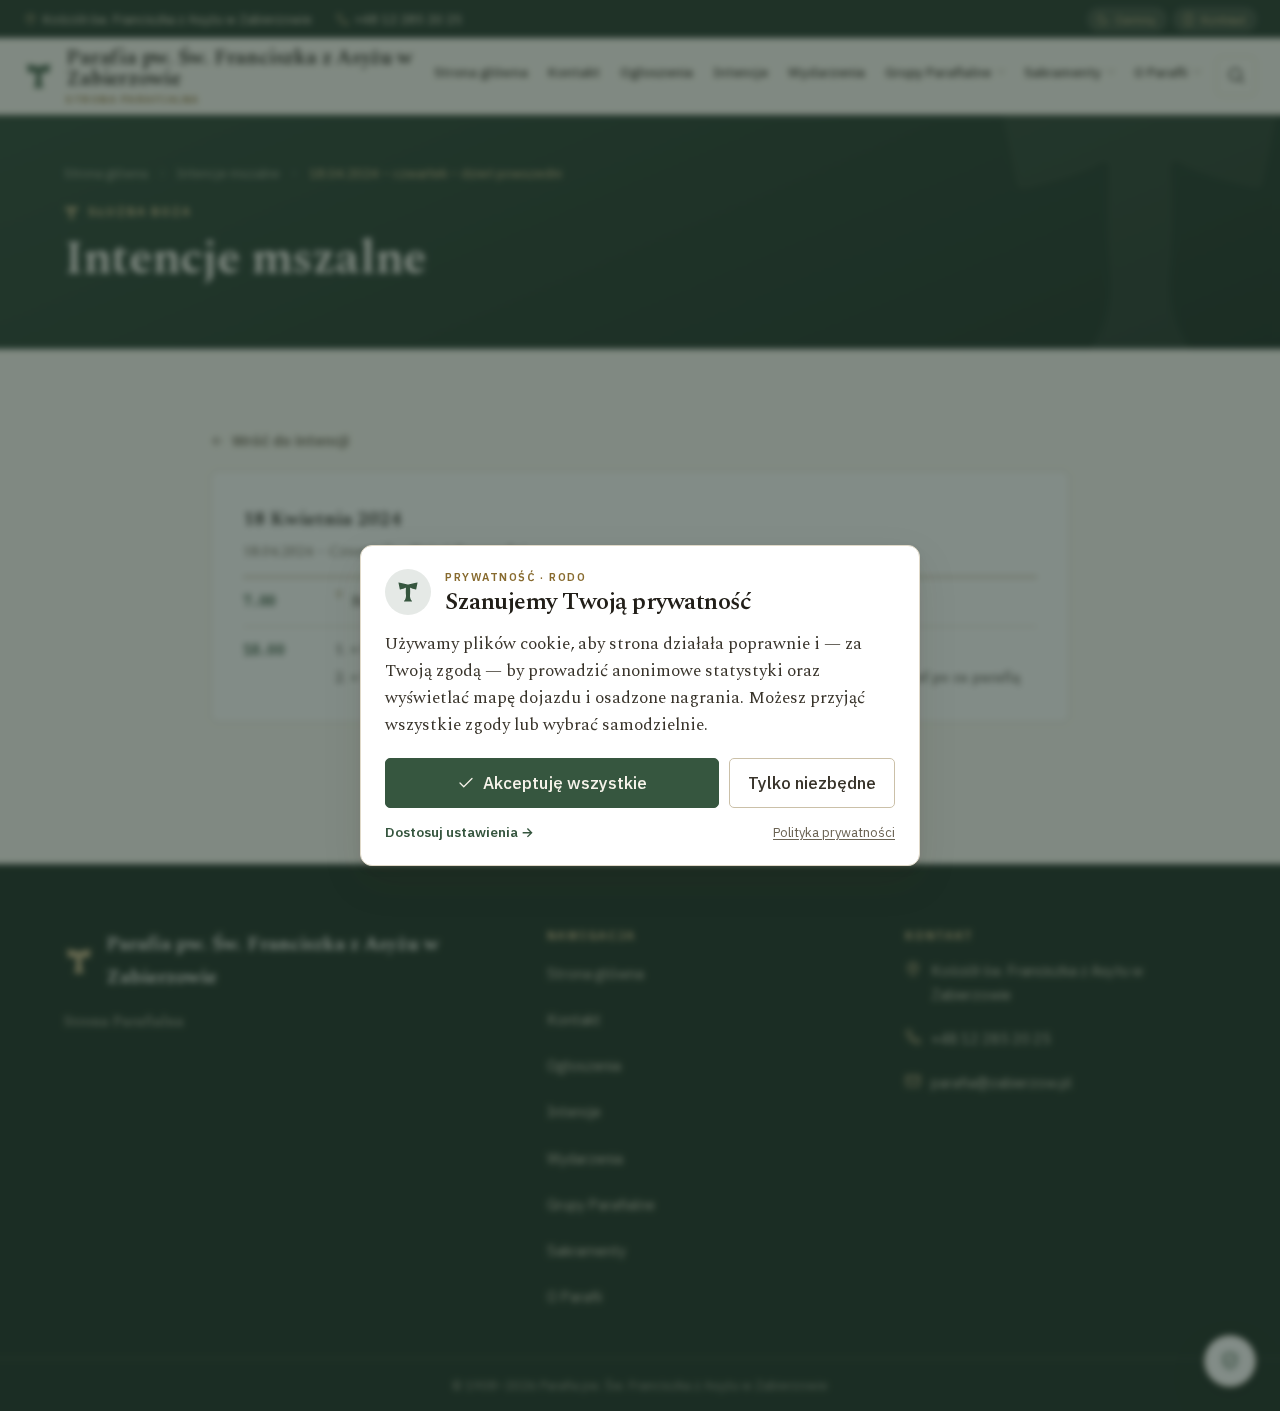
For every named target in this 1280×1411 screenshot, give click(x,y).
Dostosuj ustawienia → (459, 832)
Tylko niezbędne (812, 783)
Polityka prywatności (834, 832)
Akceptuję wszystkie (565, 783)
